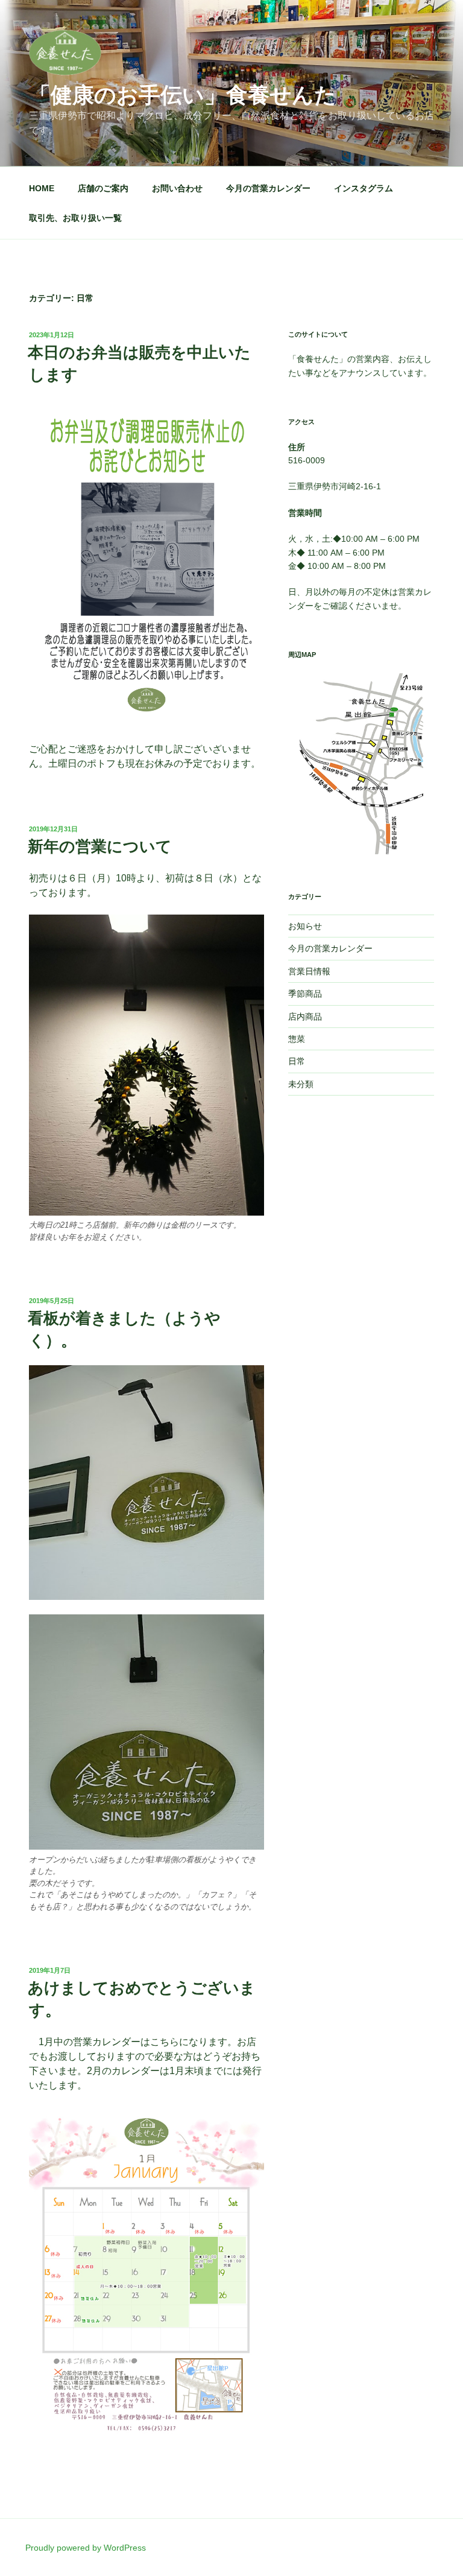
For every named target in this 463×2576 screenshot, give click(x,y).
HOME (42, 188)
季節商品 (305, 994)
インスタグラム (364, 188)
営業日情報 (309, 971)
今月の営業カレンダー (268, 188)
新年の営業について (100, 846)
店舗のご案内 (103, 188)
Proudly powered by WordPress (86, 2548)
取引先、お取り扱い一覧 (75, 218)
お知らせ (305, 926)
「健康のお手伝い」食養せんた (183, 95)
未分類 (301, 1084)
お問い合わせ (177, 188)
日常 (297, 1061)
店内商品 (305, 1017)
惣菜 (297, 1039)
